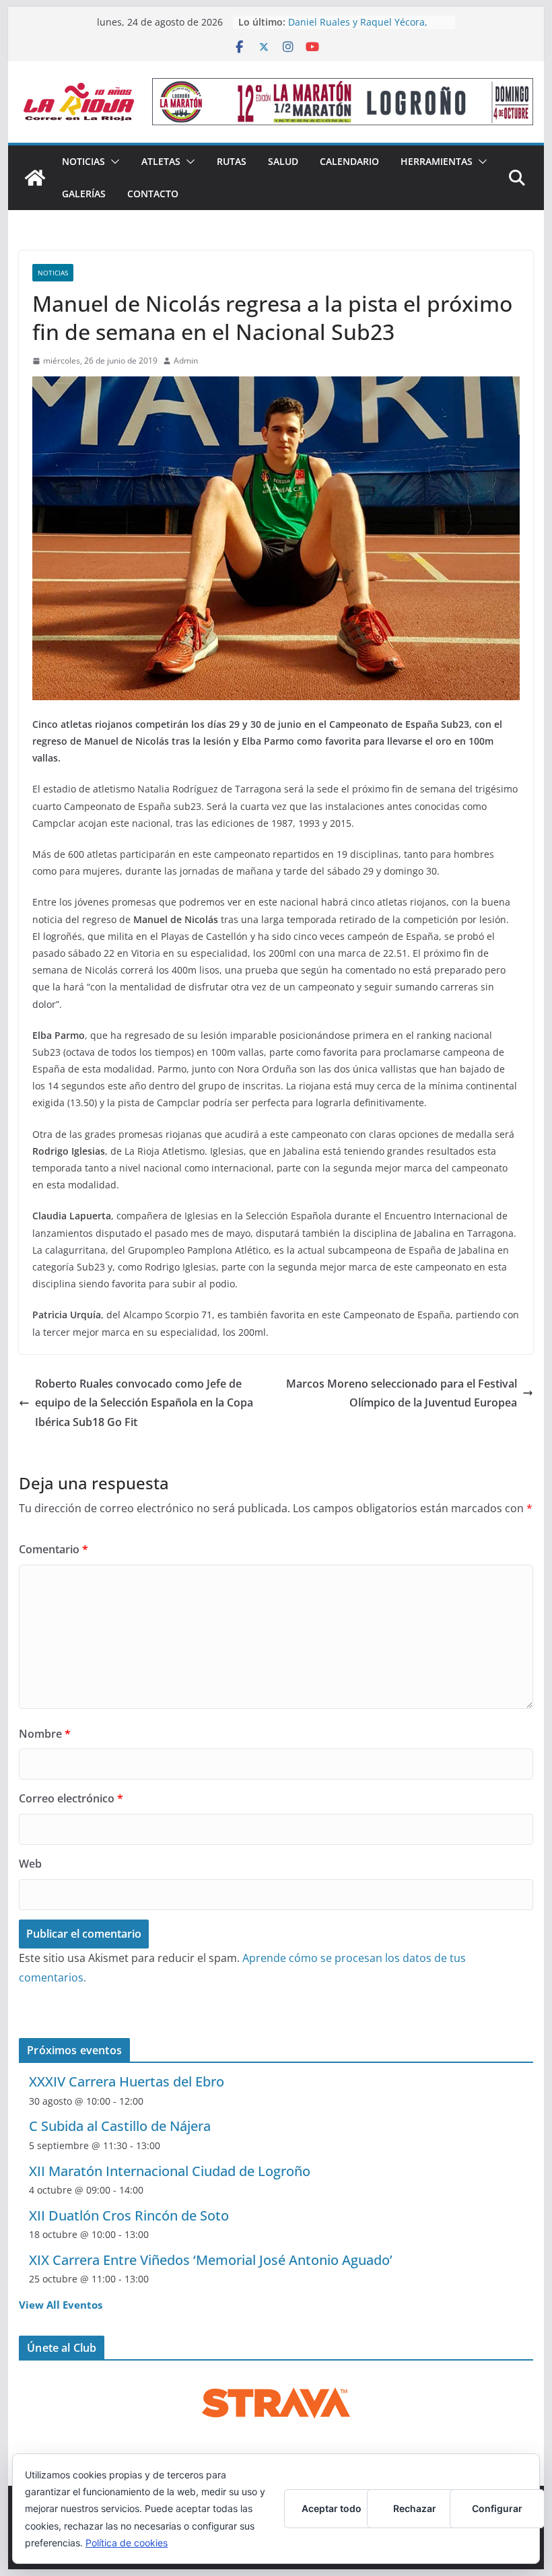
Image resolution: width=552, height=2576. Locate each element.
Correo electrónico (71, 1798)
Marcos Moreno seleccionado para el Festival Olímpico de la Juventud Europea (402, 1393)
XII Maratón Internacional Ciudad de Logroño (170, 2171)
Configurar (497, 2508)
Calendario (349, 161)
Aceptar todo (332, 2508)
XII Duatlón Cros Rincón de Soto (129, 2215)
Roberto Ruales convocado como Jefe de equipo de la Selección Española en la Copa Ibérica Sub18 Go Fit (144, 1403)
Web (30, 1864)
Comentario (54, 1549)
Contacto (153, 194)
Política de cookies (127, 2543)
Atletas (161, 161)
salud (283, 161)
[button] (112, 162)
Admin (186, 361)
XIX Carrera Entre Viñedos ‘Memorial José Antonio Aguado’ (211, 2260)
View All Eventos (61, 2305)
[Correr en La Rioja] (35, 178)
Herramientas (437, 161)
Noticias (83, 161)
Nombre (45, 1734)
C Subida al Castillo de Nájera (120, 2126)
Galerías (84, 194)
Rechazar (415, 2508)
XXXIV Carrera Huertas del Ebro (127, 2081)
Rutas (232, 161)
